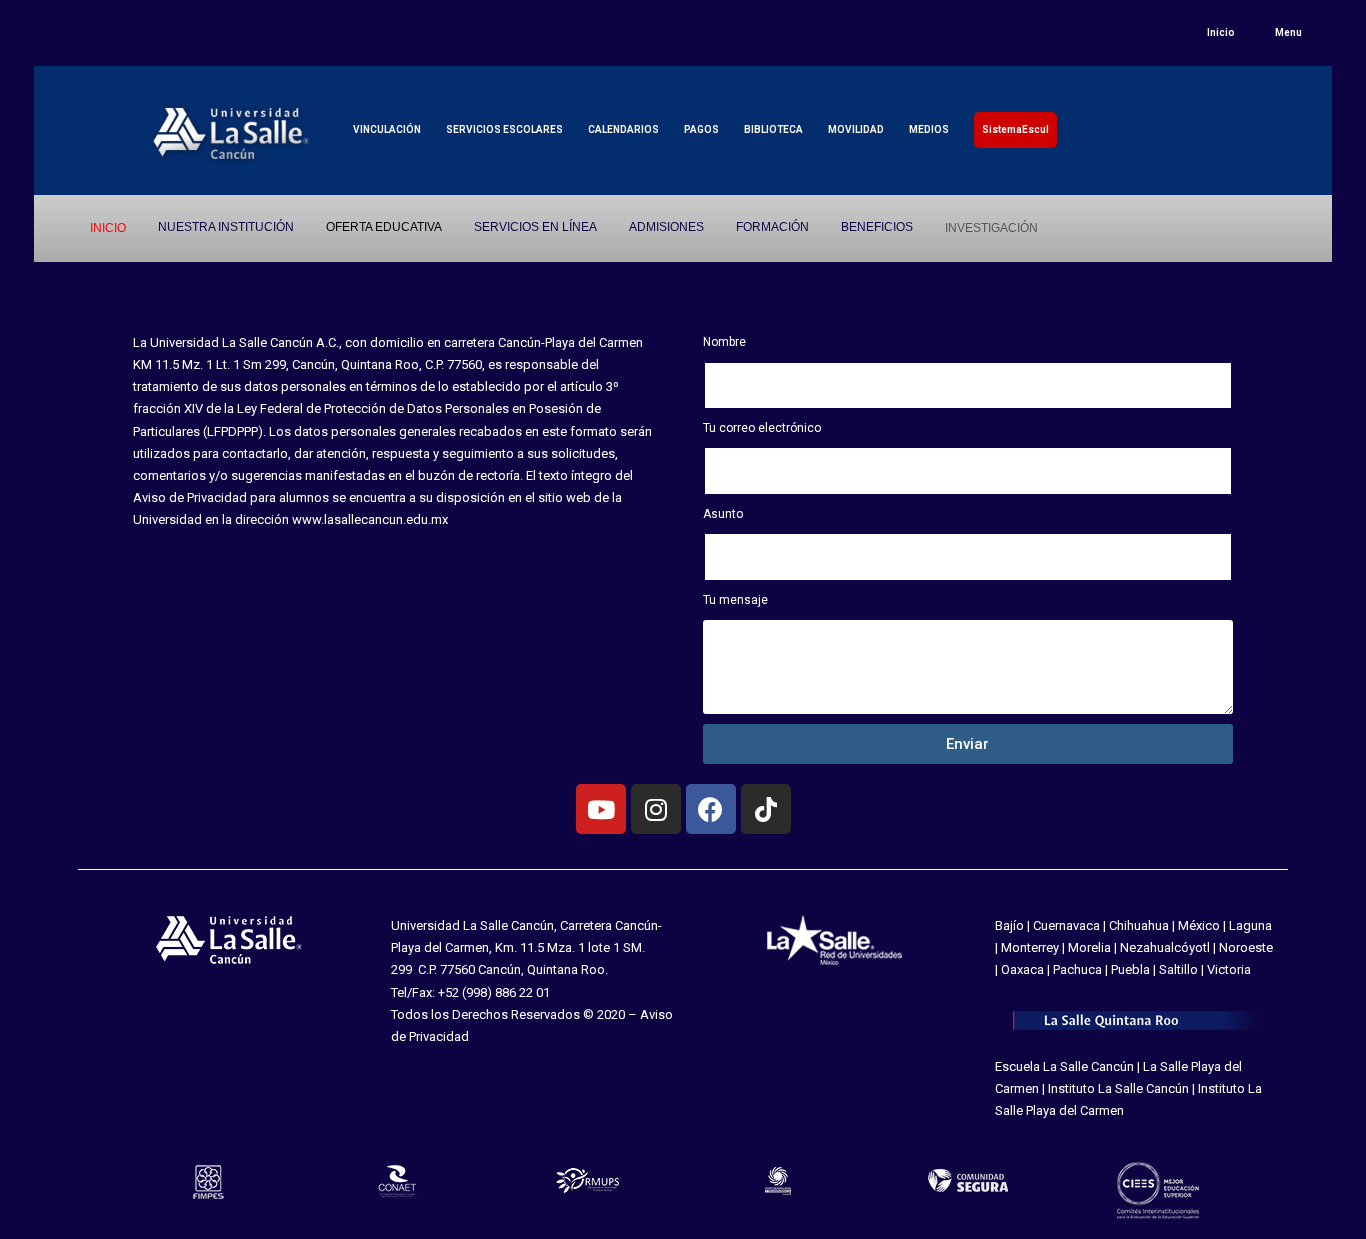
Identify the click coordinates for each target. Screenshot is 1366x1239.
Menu (1288, 32)
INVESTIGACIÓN (991, 228)
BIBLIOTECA (773, 129)
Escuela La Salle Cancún (1064, 1066)
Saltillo (1178, 969)
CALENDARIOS (623, 129)
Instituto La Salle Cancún (1118, 1088)
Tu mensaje (735, 600)
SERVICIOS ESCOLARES (504, 129)
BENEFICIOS (877, 227)
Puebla (1130, 969)
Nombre (724, 342)
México (1199, 925)
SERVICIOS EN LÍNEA (535, 227)
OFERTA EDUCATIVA (384, 227)
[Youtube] (601, 809)
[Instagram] (656, 809)
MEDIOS (929, 129)
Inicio (1221, 32)
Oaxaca (1022, 969)
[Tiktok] (766, 809)
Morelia (1089, 947)
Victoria (1229, 969)
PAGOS (701, 129)
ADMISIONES (666, 227)
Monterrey (1030, 947)
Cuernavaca (1066, 925)
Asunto (723, 514)
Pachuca (1077, 969)
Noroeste (1246, 947)
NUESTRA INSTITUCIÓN (226, 227)
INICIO (108, 228)
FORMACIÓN (772, 227)
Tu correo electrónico (762, 428)
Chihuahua (1139, 925)
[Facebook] (711, 809)
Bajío (1009, 925)
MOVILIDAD (856, 129)
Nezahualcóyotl (1165, 947)
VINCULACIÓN (387, 129)
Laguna (1250, 925)
